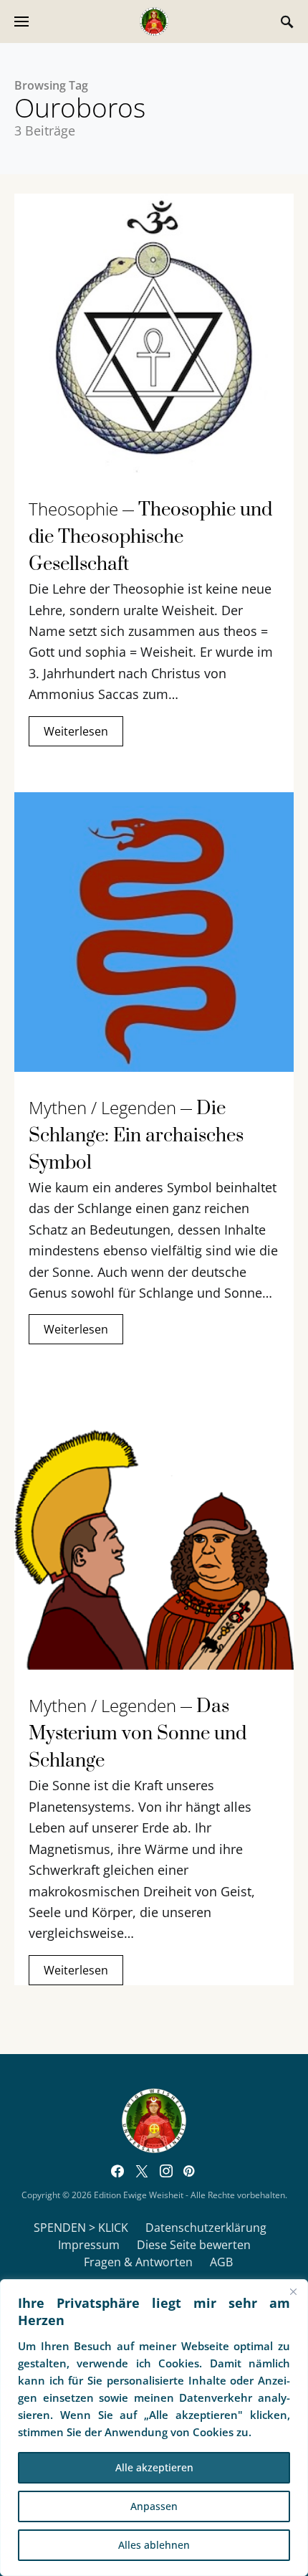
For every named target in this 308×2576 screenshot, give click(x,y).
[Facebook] (117, 2171)
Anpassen (154, 2506)
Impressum (89, 2245)
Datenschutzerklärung (206, 2228)
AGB (221, 2262)
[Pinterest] (189, 2171)
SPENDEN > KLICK (81, 2228)
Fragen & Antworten (138, 2262)
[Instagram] (166, 2171)
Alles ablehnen (154, 2545)
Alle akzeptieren (154, 2467)
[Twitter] (142, 2171)
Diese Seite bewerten (194, 2245)
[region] (154, 2428)
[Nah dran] (293, 2291)
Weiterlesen (76, 731)
